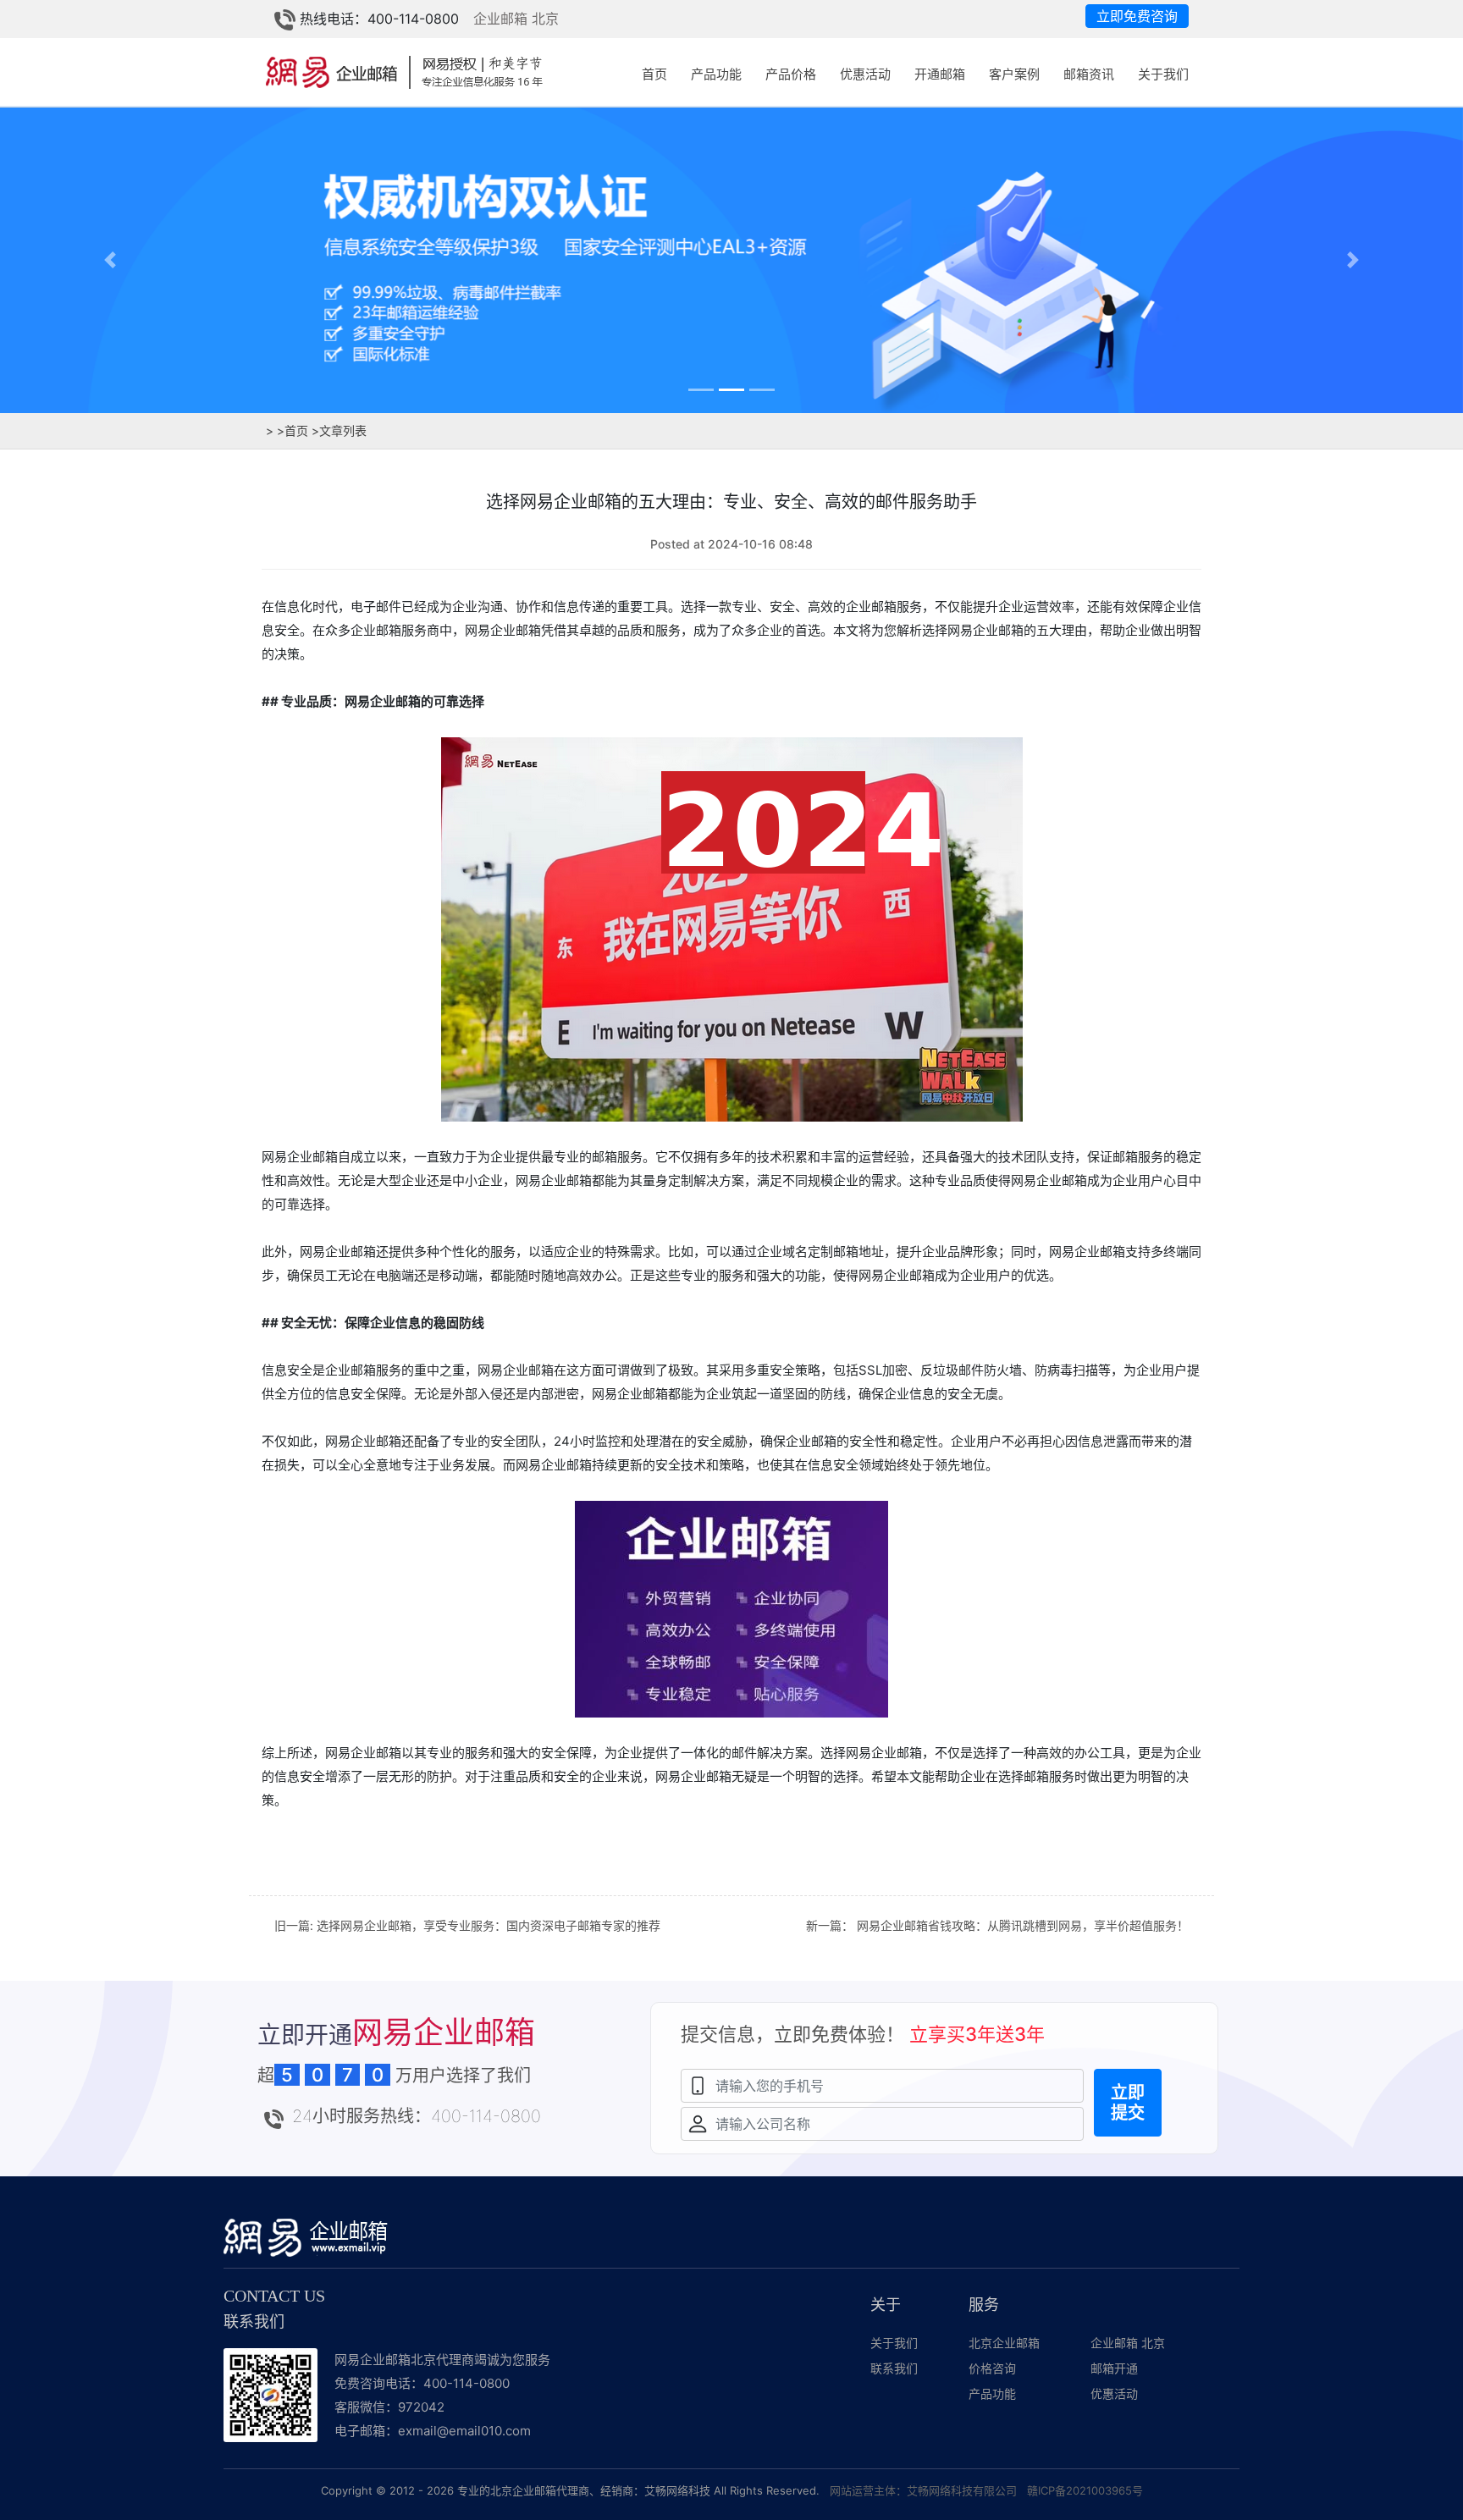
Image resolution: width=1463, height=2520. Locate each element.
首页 (654, 74)
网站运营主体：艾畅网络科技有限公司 (923, 2490)
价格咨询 (992, 2368)
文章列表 (339, 430)
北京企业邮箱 (1004, 2343)
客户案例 (1014, 74)
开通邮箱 (940, 74)
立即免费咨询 (1137, 16)
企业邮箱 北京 (516, 19)
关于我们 (1163, 74)
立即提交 (1128, 2103)
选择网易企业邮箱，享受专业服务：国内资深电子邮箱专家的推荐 (489, 1925)
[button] (110, 259)
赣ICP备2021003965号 (1085, 2490)
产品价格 (791, 74)
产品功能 (716, 74)
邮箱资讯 (1089, 74)
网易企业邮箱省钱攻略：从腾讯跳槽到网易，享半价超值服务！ (1023, 1925)
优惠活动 (865, 74)
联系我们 (894, 2368)
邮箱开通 (1114, 2368)
